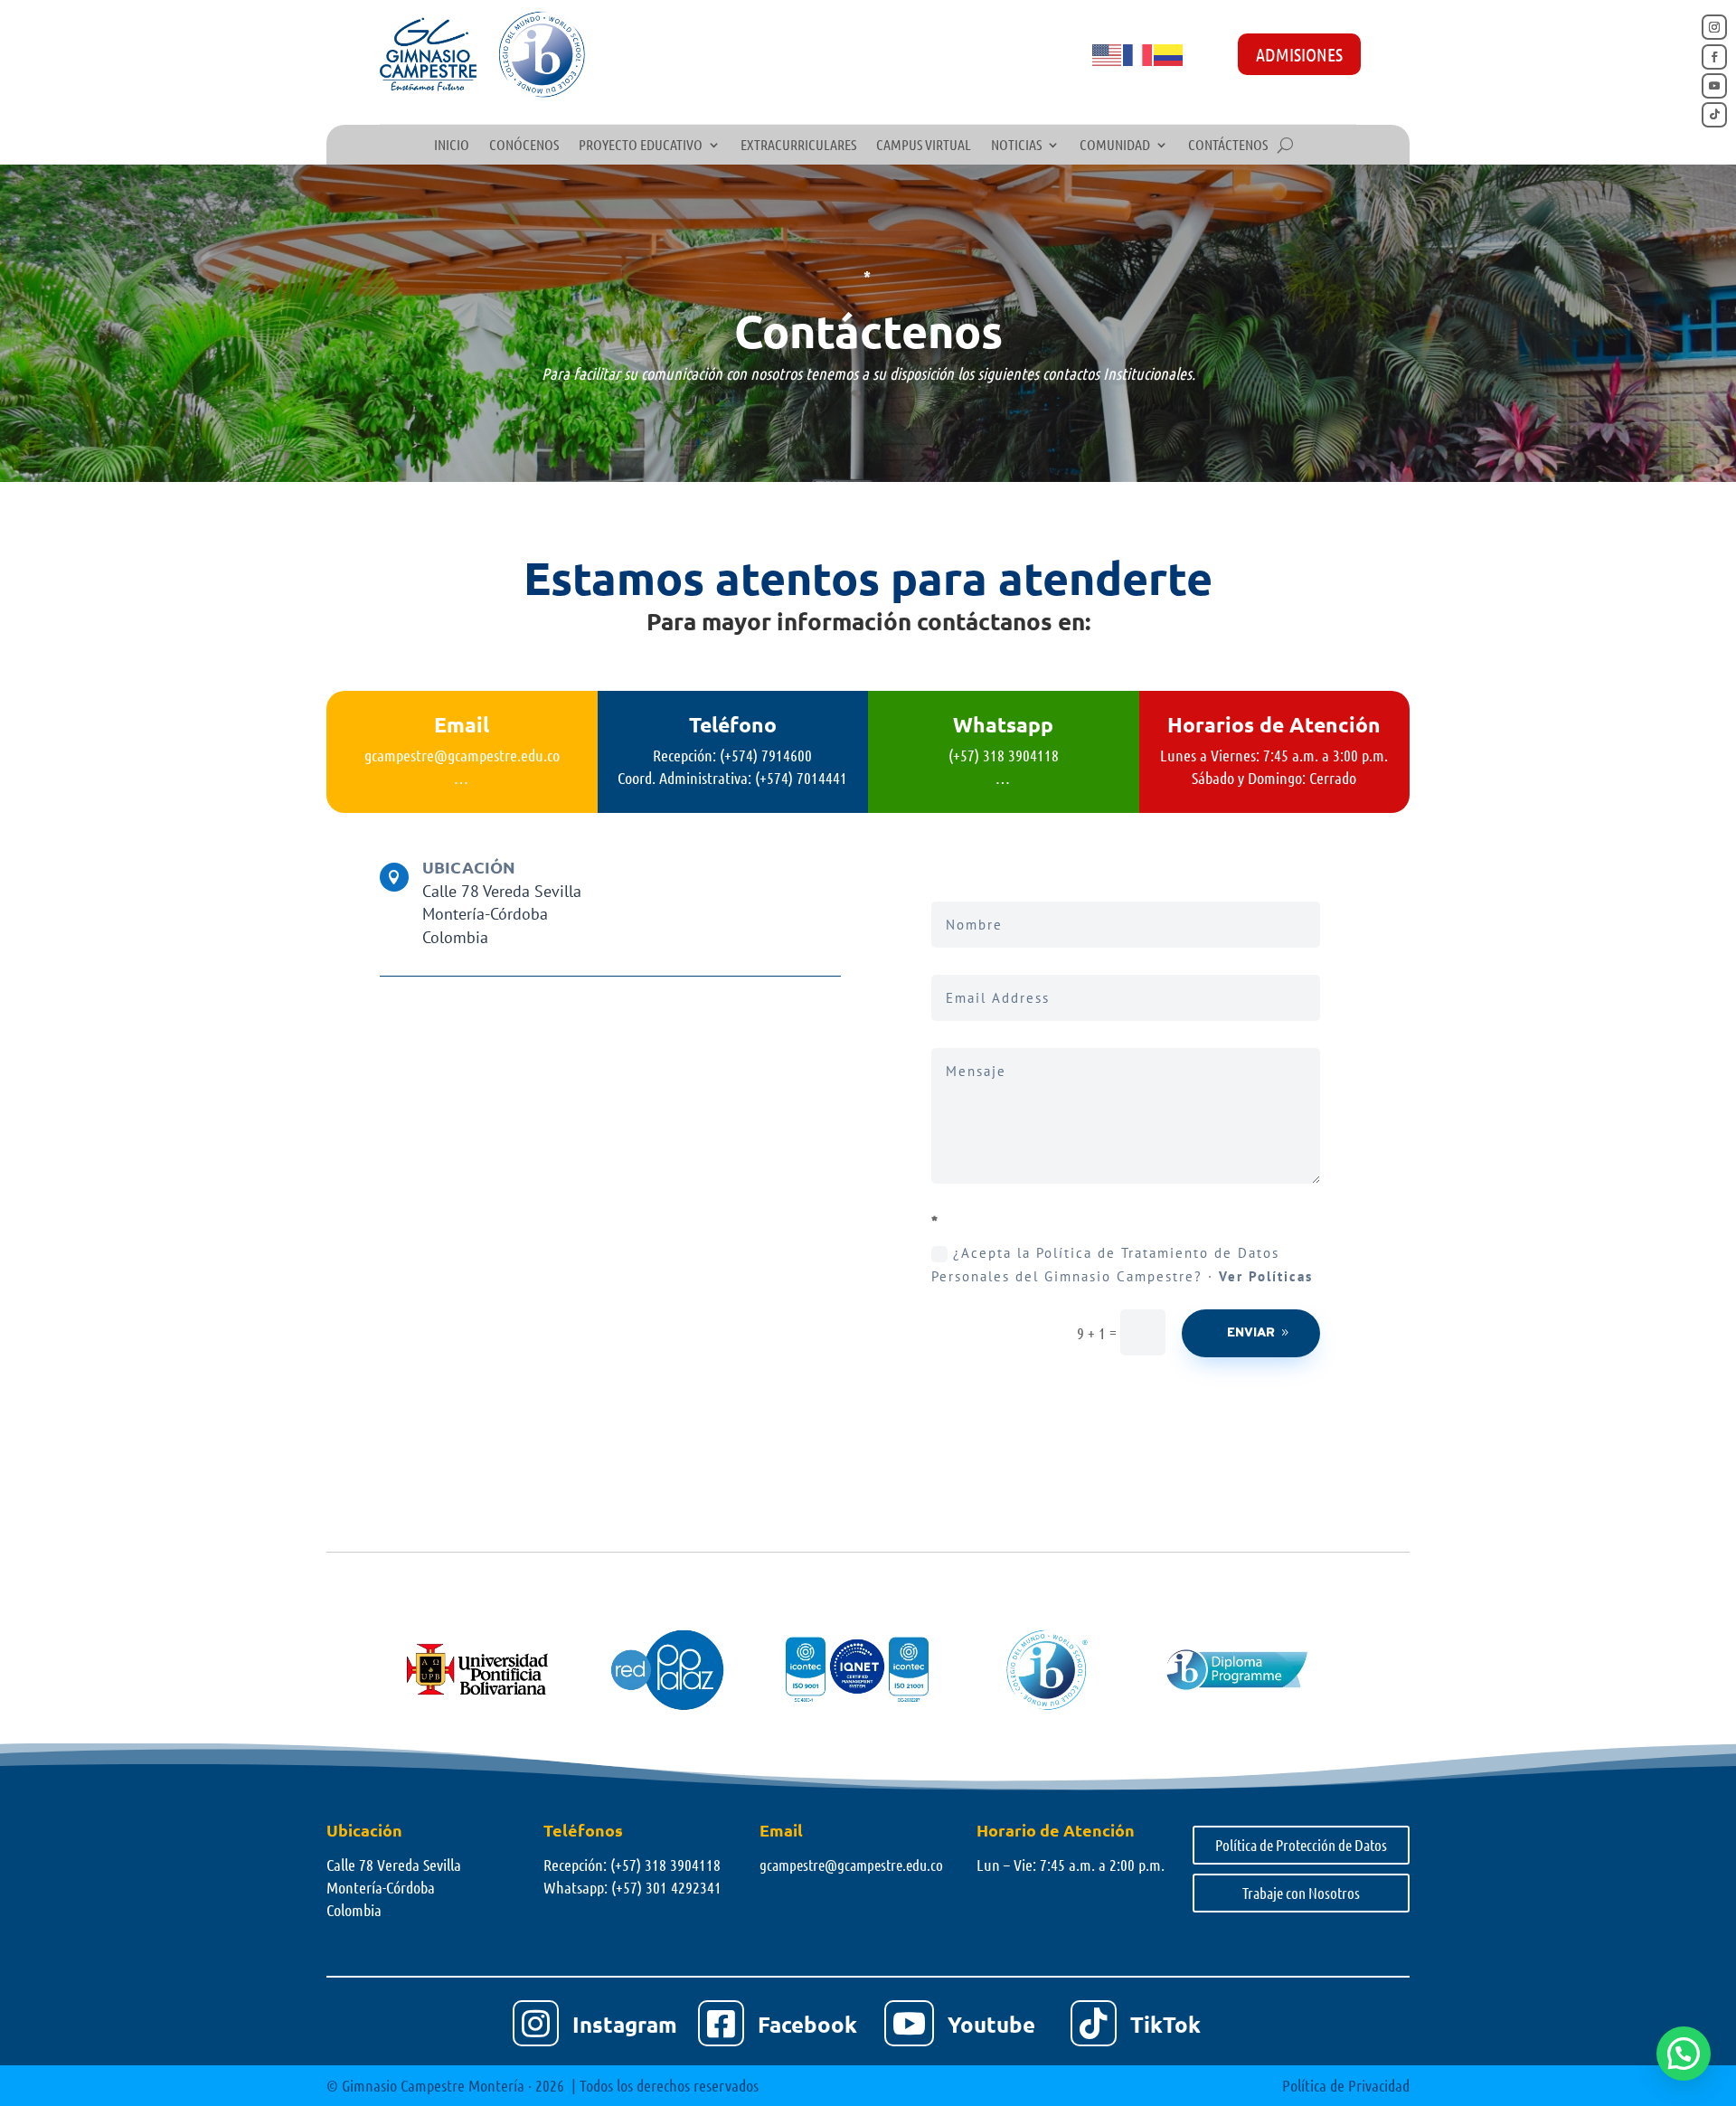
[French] (1138, 53)
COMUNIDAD (1115, 146)
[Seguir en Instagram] (1714, 27)
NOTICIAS (1016, 146)
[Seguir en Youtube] (1714, 86)
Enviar (1251, 1333)
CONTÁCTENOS (1228, 146)
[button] (1684, 2054)
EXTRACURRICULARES (798, 146)
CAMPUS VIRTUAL (924, 146)
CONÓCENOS (524, 146)
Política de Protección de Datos (1301, 1845)
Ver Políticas (1266, 1276)
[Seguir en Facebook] (1714, 57)
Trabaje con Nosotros (1301, 1893)
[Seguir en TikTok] (1714, 115)
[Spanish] (1169, 53)
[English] (1108, 53)
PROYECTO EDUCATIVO (641, 146)
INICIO (452, 146)
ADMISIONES (1299, 54)
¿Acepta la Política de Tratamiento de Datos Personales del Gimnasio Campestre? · (1122, 1265)
